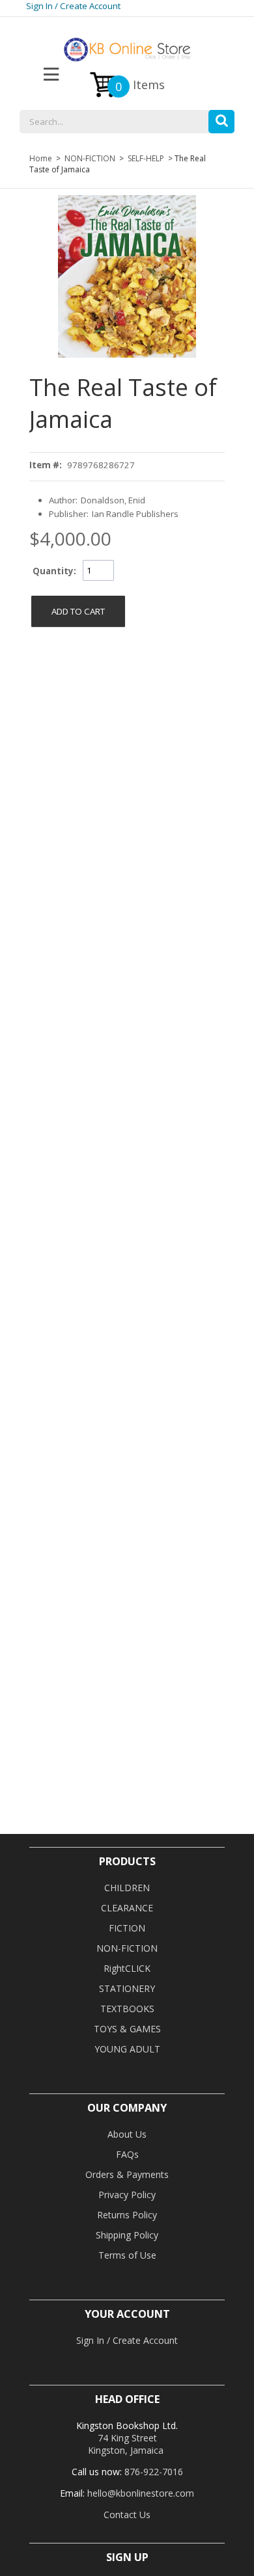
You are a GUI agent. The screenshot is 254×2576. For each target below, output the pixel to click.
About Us (127, 2134)
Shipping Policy (127, 2235)
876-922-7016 (154, 2472)
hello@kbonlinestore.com (141, 2493)
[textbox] (127, 122)
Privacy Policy (127, 2195)
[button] (221, 118)
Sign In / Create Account (73, 6)
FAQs (127, 2154)
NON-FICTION (90, 158)
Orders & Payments (127, 2174)
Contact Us (127, 2515)
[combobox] (127, 122)
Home (41, 158)
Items (140, 86)
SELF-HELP (146, 158)
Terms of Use (127, 2255)
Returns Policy (127, 2215)
